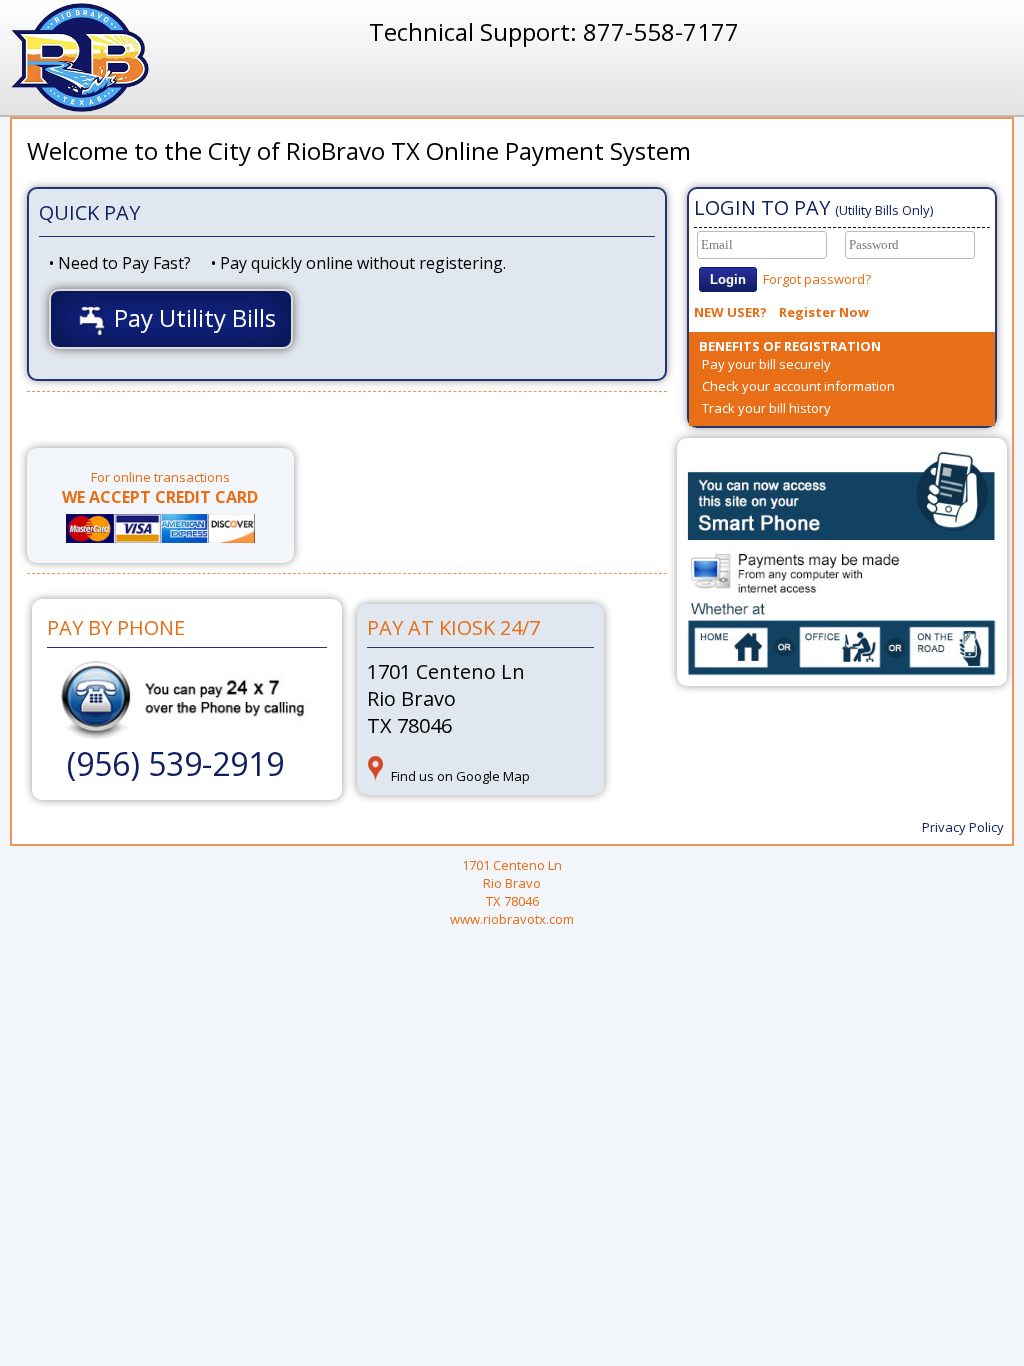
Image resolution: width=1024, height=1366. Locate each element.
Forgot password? (817, 279)
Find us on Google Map (460, 776)
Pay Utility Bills (192, 317)
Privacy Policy (963, 827)
